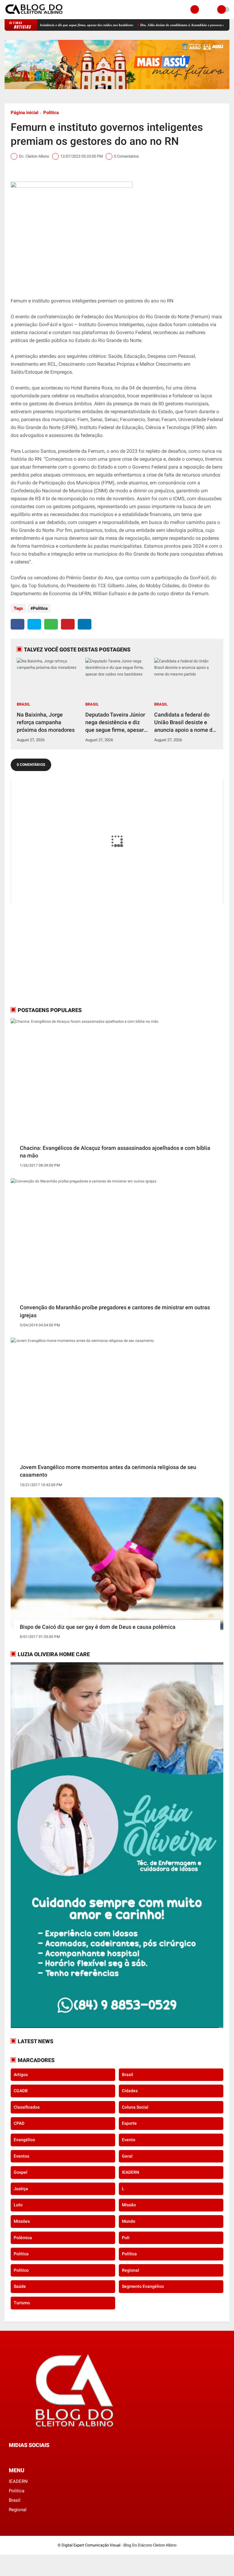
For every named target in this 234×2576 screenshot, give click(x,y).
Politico (21, 2270)
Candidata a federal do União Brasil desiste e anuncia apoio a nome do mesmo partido (185, 723)
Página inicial (25, 113)
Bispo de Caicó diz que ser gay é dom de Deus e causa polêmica (98, 1627)
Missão (129, 2205)
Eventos (21, 2156)
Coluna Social (135, 2107)
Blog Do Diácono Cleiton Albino (150, 2545)
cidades (130, 2091)
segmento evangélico (143, 2286)
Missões (22, 2221)
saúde (20, 2286)
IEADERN (131, 2172)
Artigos (21, 2075)
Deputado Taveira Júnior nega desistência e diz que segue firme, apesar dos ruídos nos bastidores (117, 723)
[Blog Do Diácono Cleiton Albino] (34, 16)
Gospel (21, 2172)
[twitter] (34, 624)
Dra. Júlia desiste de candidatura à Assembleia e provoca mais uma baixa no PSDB (166, 25)
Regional (131, 2270)
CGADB (21, 2091)
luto (18, 2205)
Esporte (129, 2123)
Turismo (22, 2303)
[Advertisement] (49, 959)
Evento (129, 2140)
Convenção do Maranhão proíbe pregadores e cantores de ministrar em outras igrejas (115, 1311)
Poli (126, 2238)
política (129, 2254)
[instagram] (27, 2456)
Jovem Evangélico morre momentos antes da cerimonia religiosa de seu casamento (108, 1471)
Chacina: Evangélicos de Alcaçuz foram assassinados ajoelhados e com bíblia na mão (115, 1152)
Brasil (23, 704)
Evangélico (24, 2140)
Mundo (129, 2221)
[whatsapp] (51, 624)
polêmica (23, 2238)
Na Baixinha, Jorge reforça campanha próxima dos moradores (46, 722)
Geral (127, 2156)
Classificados (27, 2107)
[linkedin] (85, 624)
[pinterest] (68, 624)
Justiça (21, 2189)
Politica (51, 113)
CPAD (19, 2123)
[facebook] (18, 624)
